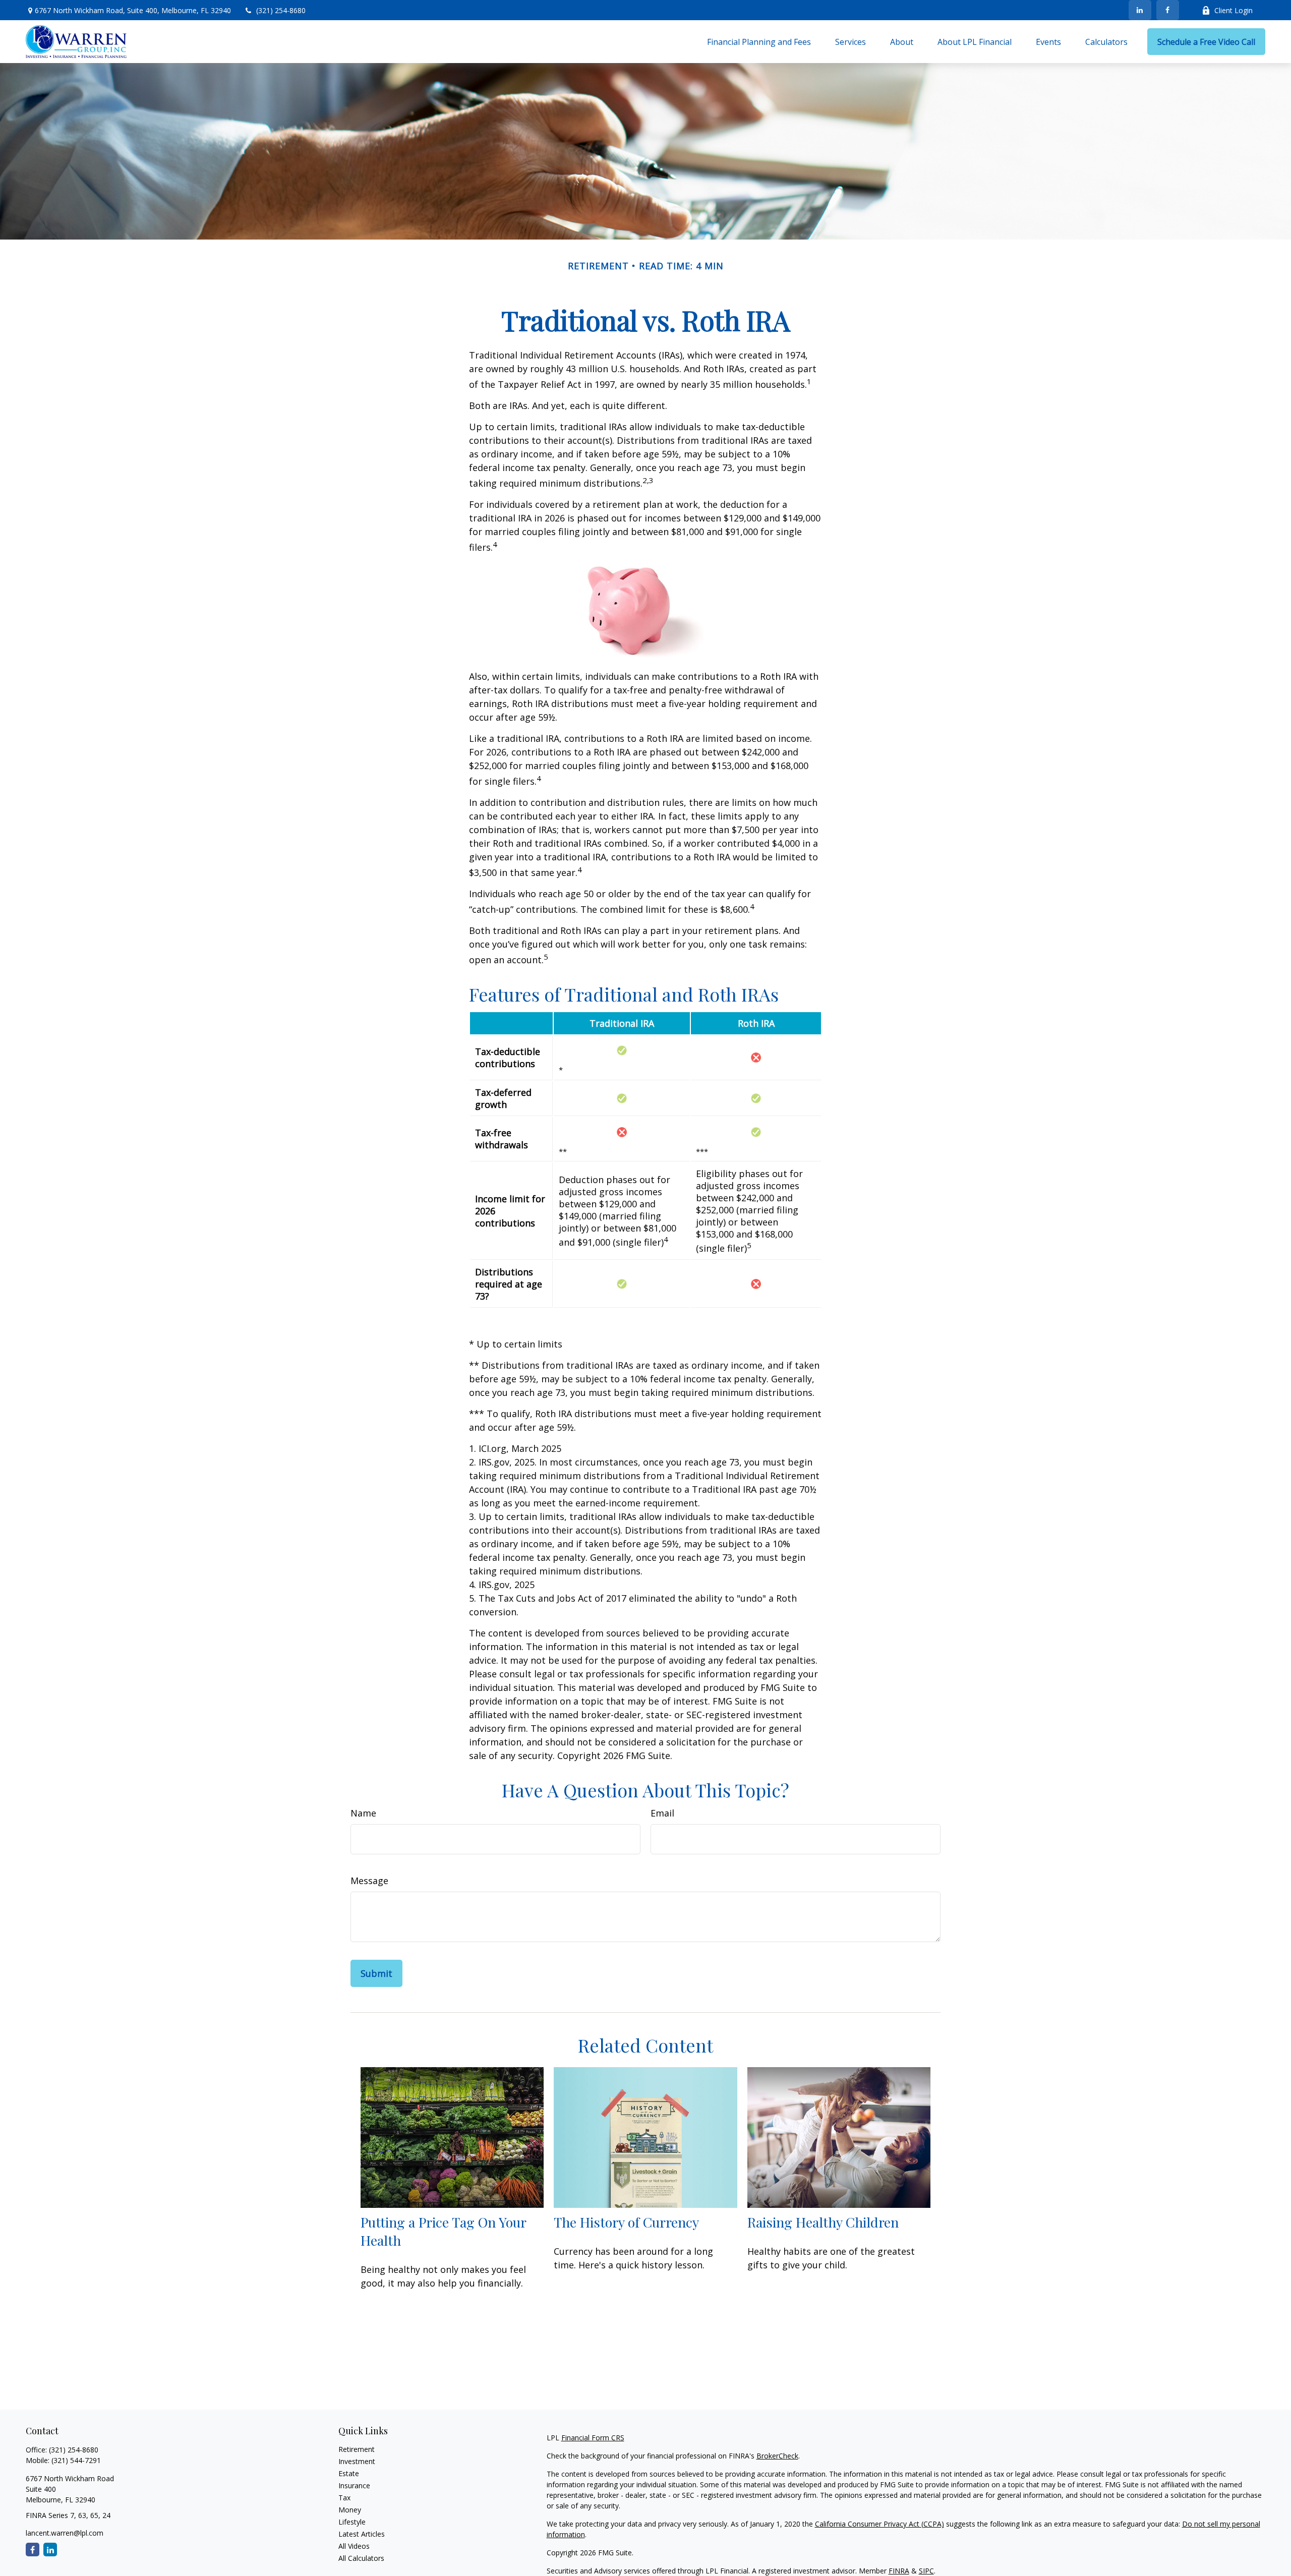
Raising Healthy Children (823, 2222)
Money (350, 2510)
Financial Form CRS (593, 2438)
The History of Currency (626, 2222)
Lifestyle (352, 2522)
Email (662, 1813)
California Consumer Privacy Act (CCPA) (879, 2524)
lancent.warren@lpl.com (65, 2533)
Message (369, 1881)
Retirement (357, 2449)
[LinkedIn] (1140, 10)
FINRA (899, 2571)
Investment (357, 2461)
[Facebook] (1168, 10)
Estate (349, 2473)
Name (363, 1813)
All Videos (354, 2546)
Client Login (1234, 10)
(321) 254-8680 (281, 10)
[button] (759, 42)
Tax (344, 2498)
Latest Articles (362, 2534)
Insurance (354, 2485)
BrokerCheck (777, 2456)
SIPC (926, 2571)
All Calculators (361, 2558)
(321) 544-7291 (76, 2460)
